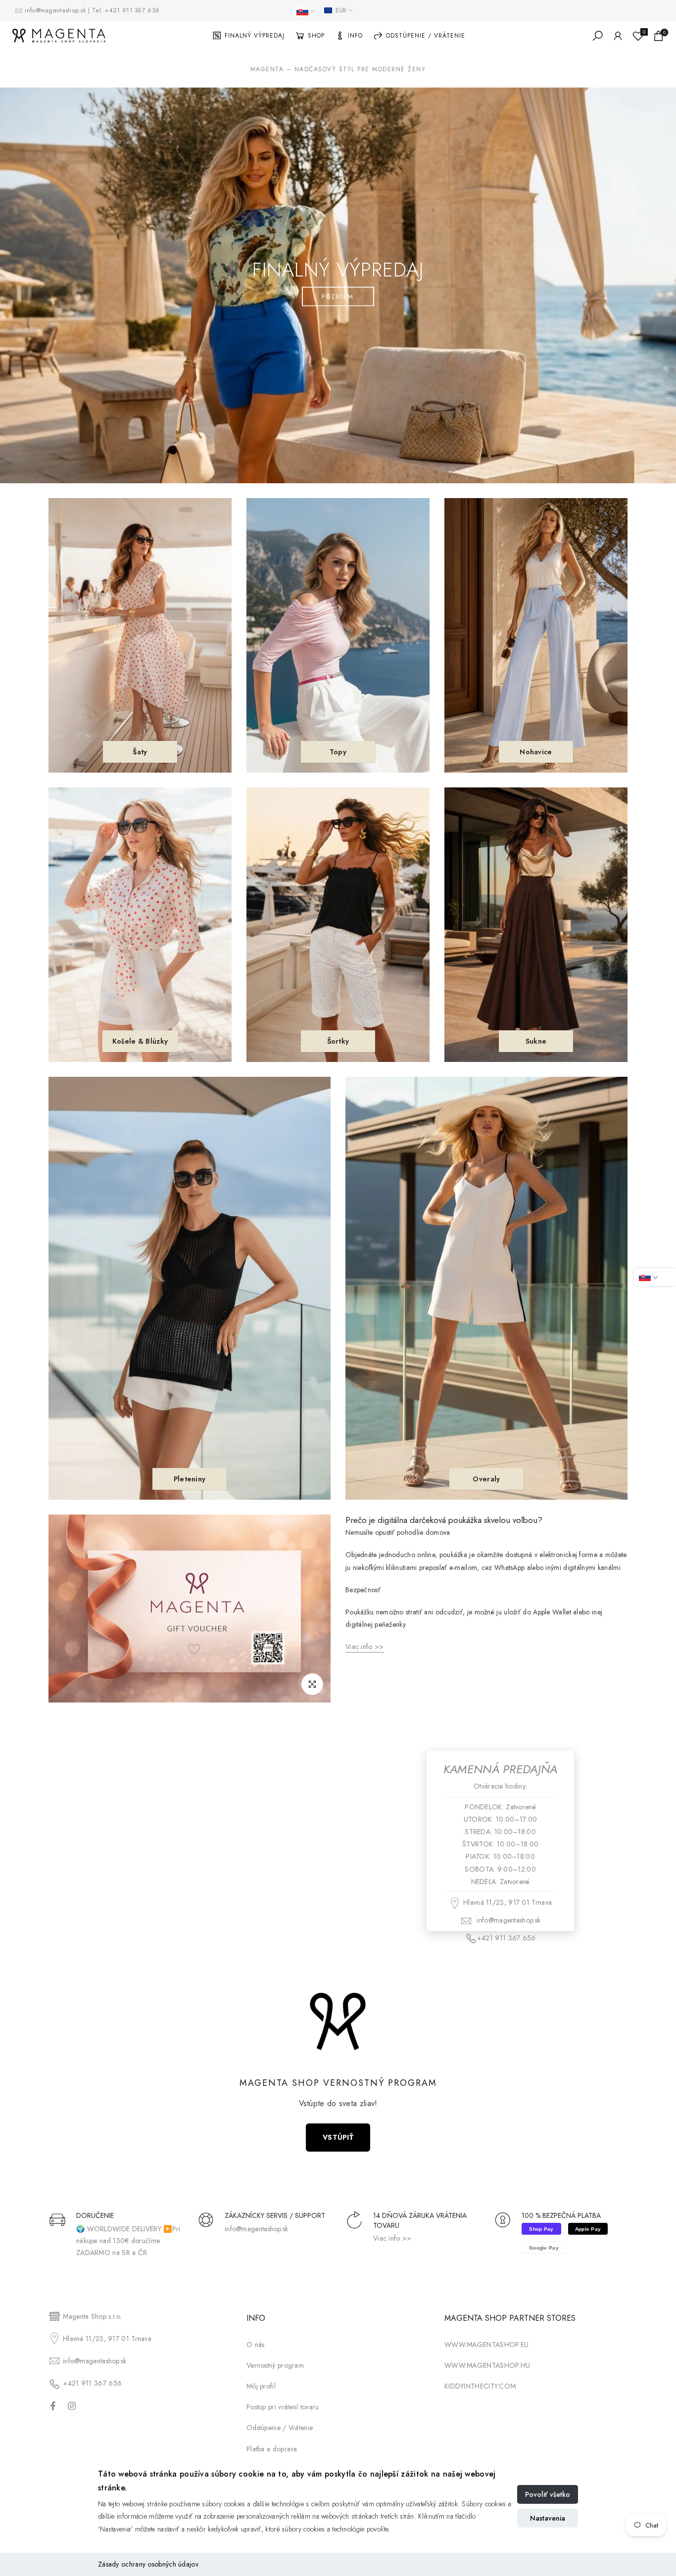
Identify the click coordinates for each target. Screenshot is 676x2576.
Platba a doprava (272, 2449)
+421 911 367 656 (132, 10)
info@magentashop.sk (56, 10)
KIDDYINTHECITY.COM (480, 2386)
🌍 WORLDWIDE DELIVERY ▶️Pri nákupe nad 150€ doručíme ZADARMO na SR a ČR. (128, 2241)
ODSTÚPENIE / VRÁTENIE (426, 36)
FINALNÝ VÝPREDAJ (255, 36)
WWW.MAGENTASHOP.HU (487, 2365)
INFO (355, 36)
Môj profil (261, 2386)
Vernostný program (275, 2365)
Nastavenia (548, 2518)
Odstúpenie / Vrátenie (280, 2428)
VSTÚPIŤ (338, 2137)
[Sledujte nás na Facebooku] (53, 2406)
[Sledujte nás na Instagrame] (72, 2406)
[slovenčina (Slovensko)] (306, 11)
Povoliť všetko (548, 2494)
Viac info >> (392, 2238)
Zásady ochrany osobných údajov (148, 2564)
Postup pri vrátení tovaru (283, 2407)
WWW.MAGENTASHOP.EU (486, 2345)
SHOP (316, 36)
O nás (256, 2345)
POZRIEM (338, 296)
